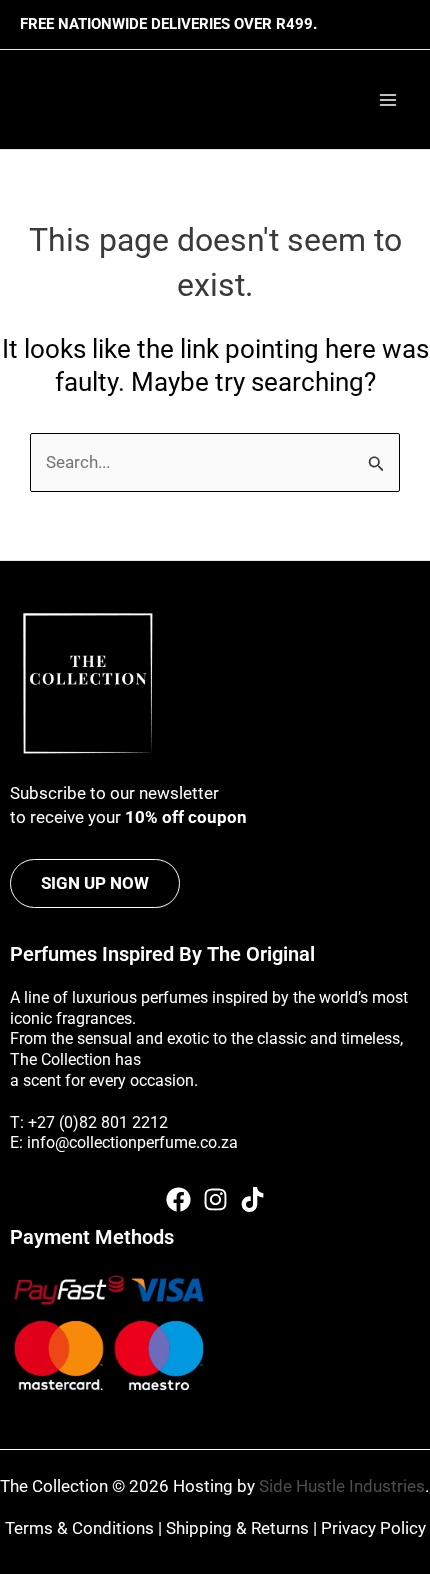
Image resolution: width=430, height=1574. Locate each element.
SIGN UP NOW (95, 883)
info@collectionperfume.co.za (132, 1142)
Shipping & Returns (237, 1528)
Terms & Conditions (79, 1528)
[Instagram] (215, 1199)
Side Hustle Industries (342, 1486)
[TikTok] (252, 1199)
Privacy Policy (373, 1528)
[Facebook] (178, 1199)
